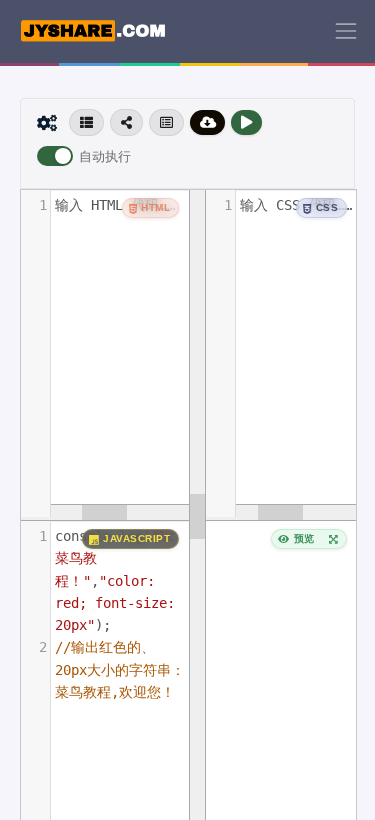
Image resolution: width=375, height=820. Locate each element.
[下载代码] (208, 122)
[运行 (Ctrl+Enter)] (246, 122)
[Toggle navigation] (346, 31)
